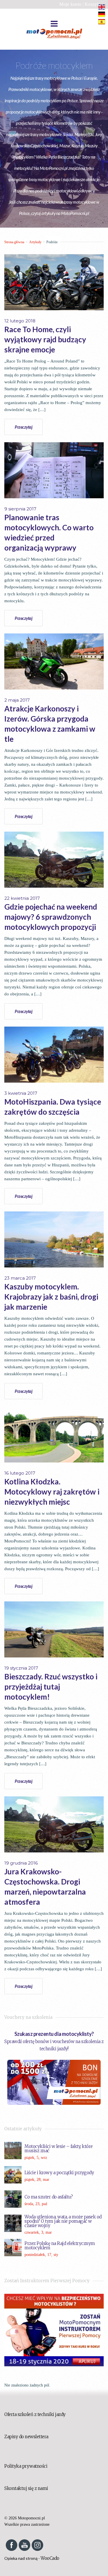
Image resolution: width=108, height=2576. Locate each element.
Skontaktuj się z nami (26, 2488)
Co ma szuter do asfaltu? (49, 2197)
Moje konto (70, 4)
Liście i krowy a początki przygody (59, 2173)
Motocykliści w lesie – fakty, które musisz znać (59, 2148)
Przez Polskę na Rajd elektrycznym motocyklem (60, 2246)
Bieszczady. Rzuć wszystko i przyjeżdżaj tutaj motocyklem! (51, 1687)
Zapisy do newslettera (26, 2437)
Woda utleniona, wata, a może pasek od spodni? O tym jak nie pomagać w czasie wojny (63, 2221)
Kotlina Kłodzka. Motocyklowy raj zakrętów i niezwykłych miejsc (52, 1492)
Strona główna (14, 242)
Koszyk (92, 4)
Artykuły (35, 242)
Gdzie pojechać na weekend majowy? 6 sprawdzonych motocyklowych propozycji (51, 917)
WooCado (50, 2558)
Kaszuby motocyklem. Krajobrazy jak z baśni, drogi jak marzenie (51, 1297)
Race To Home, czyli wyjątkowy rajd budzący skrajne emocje (45, 339)
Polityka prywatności (26, 2466)
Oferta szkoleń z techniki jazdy (35, 2414)
